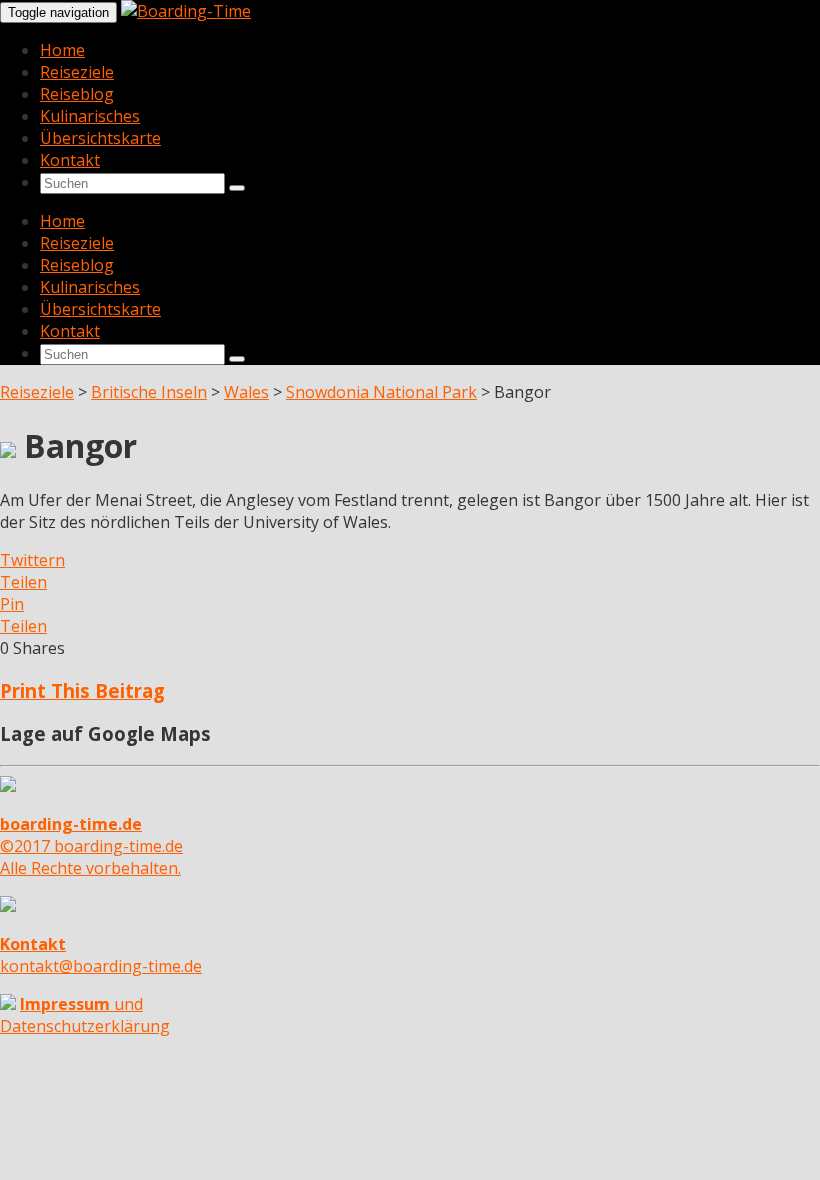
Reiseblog (77, 94)
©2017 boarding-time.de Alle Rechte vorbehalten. (91, 846)
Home (62, 50)
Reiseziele (77, 72)
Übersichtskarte (100, 138)
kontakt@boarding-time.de (101, 955)
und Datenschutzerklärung (85, 1015)
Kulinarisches (90, 116)
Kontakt (70, 160)
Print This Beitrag (82, 690)
